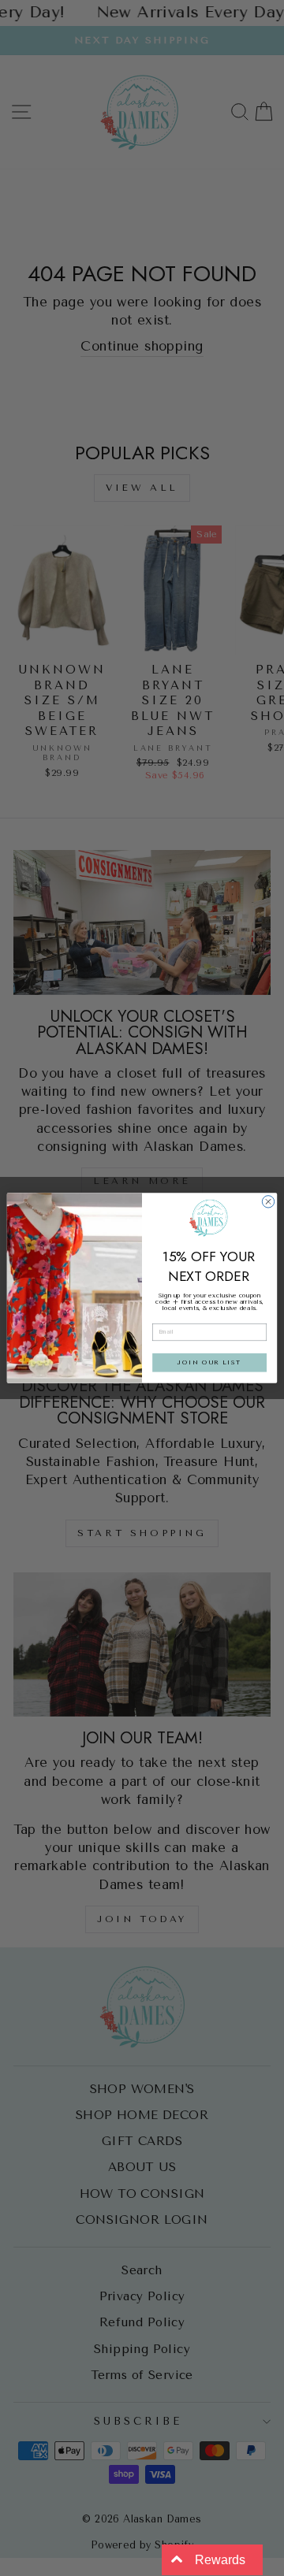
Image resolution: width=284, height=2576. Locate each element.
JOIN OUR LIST (209, 1363)
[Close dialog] (268, 1202)
